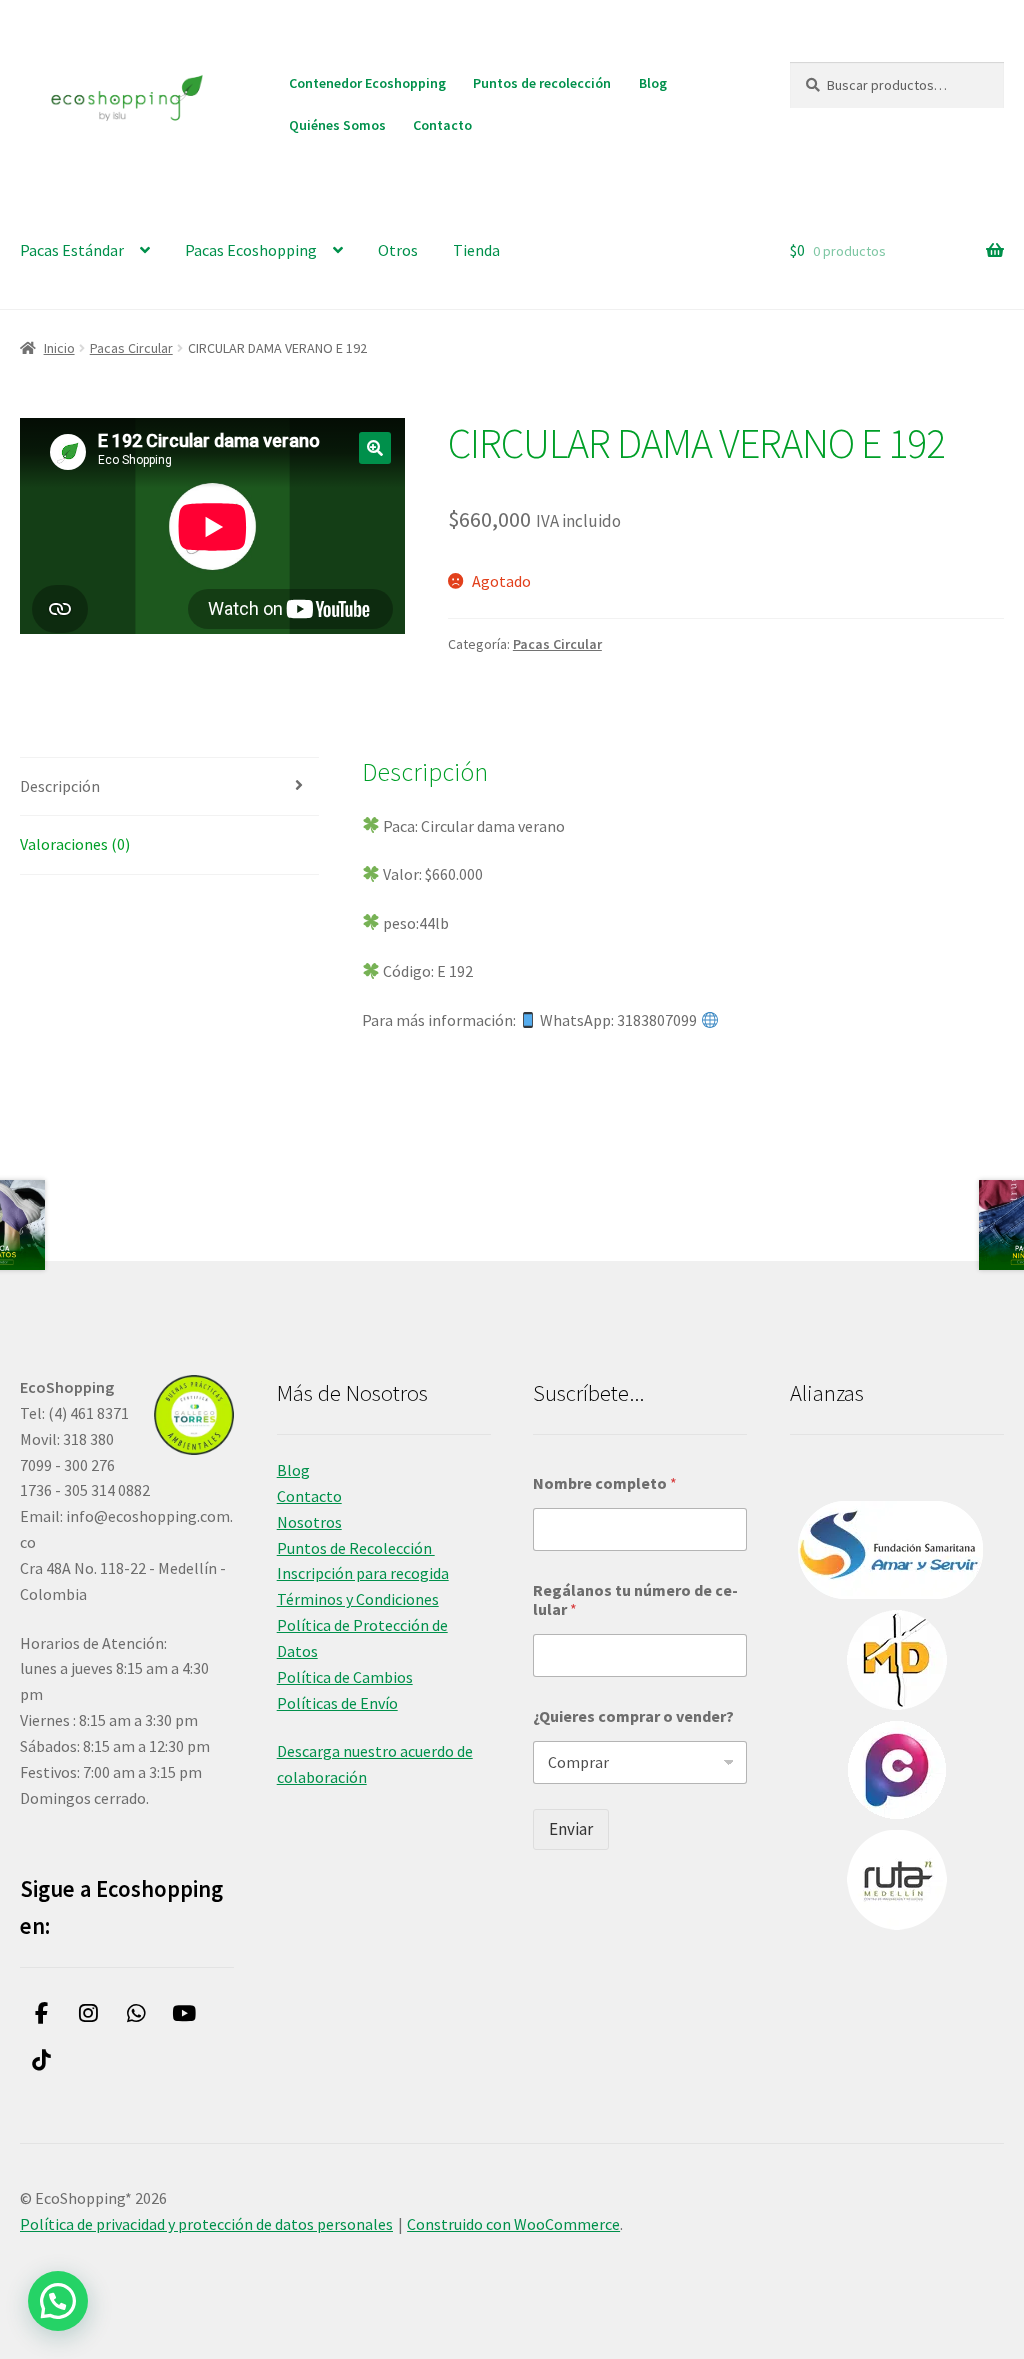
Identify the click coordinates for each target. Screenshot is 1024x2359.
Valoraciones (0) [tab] (75, 844)
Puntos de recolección (542, 83)
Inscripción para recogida (363, 1573)
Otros (398, 250)
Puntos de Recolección (356, 1548)
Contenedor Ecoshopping (367, 83)
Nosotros (309, 1522)
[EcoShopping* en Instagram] (89, 2014)
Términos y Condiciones (358, 1599)
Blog (653, 83)
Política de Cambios (345, 1677)
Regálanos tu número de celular (635, 1600)
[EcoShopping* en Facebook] (41, 2014)
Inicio (59, 348)
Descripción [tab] (60, 786)
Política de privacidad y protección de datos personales (206, 2224)
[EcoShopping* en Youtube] (184, 2014)
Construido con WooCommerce (513, 2224)
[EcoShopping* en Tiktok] (41, 2060)
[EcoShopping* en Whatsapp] (136, 2014)
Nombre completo (605, 1483)
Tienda (476, 250)
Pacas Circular (131, 348)
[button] (375, 448)
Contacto (442, 125)
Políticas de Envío (337, 1703)
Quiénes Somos (337, 125)
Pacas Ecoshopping (251, 250)
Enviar (571, 1829)
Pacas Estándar (72, 250)
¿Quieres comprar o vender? (633, 1716)
